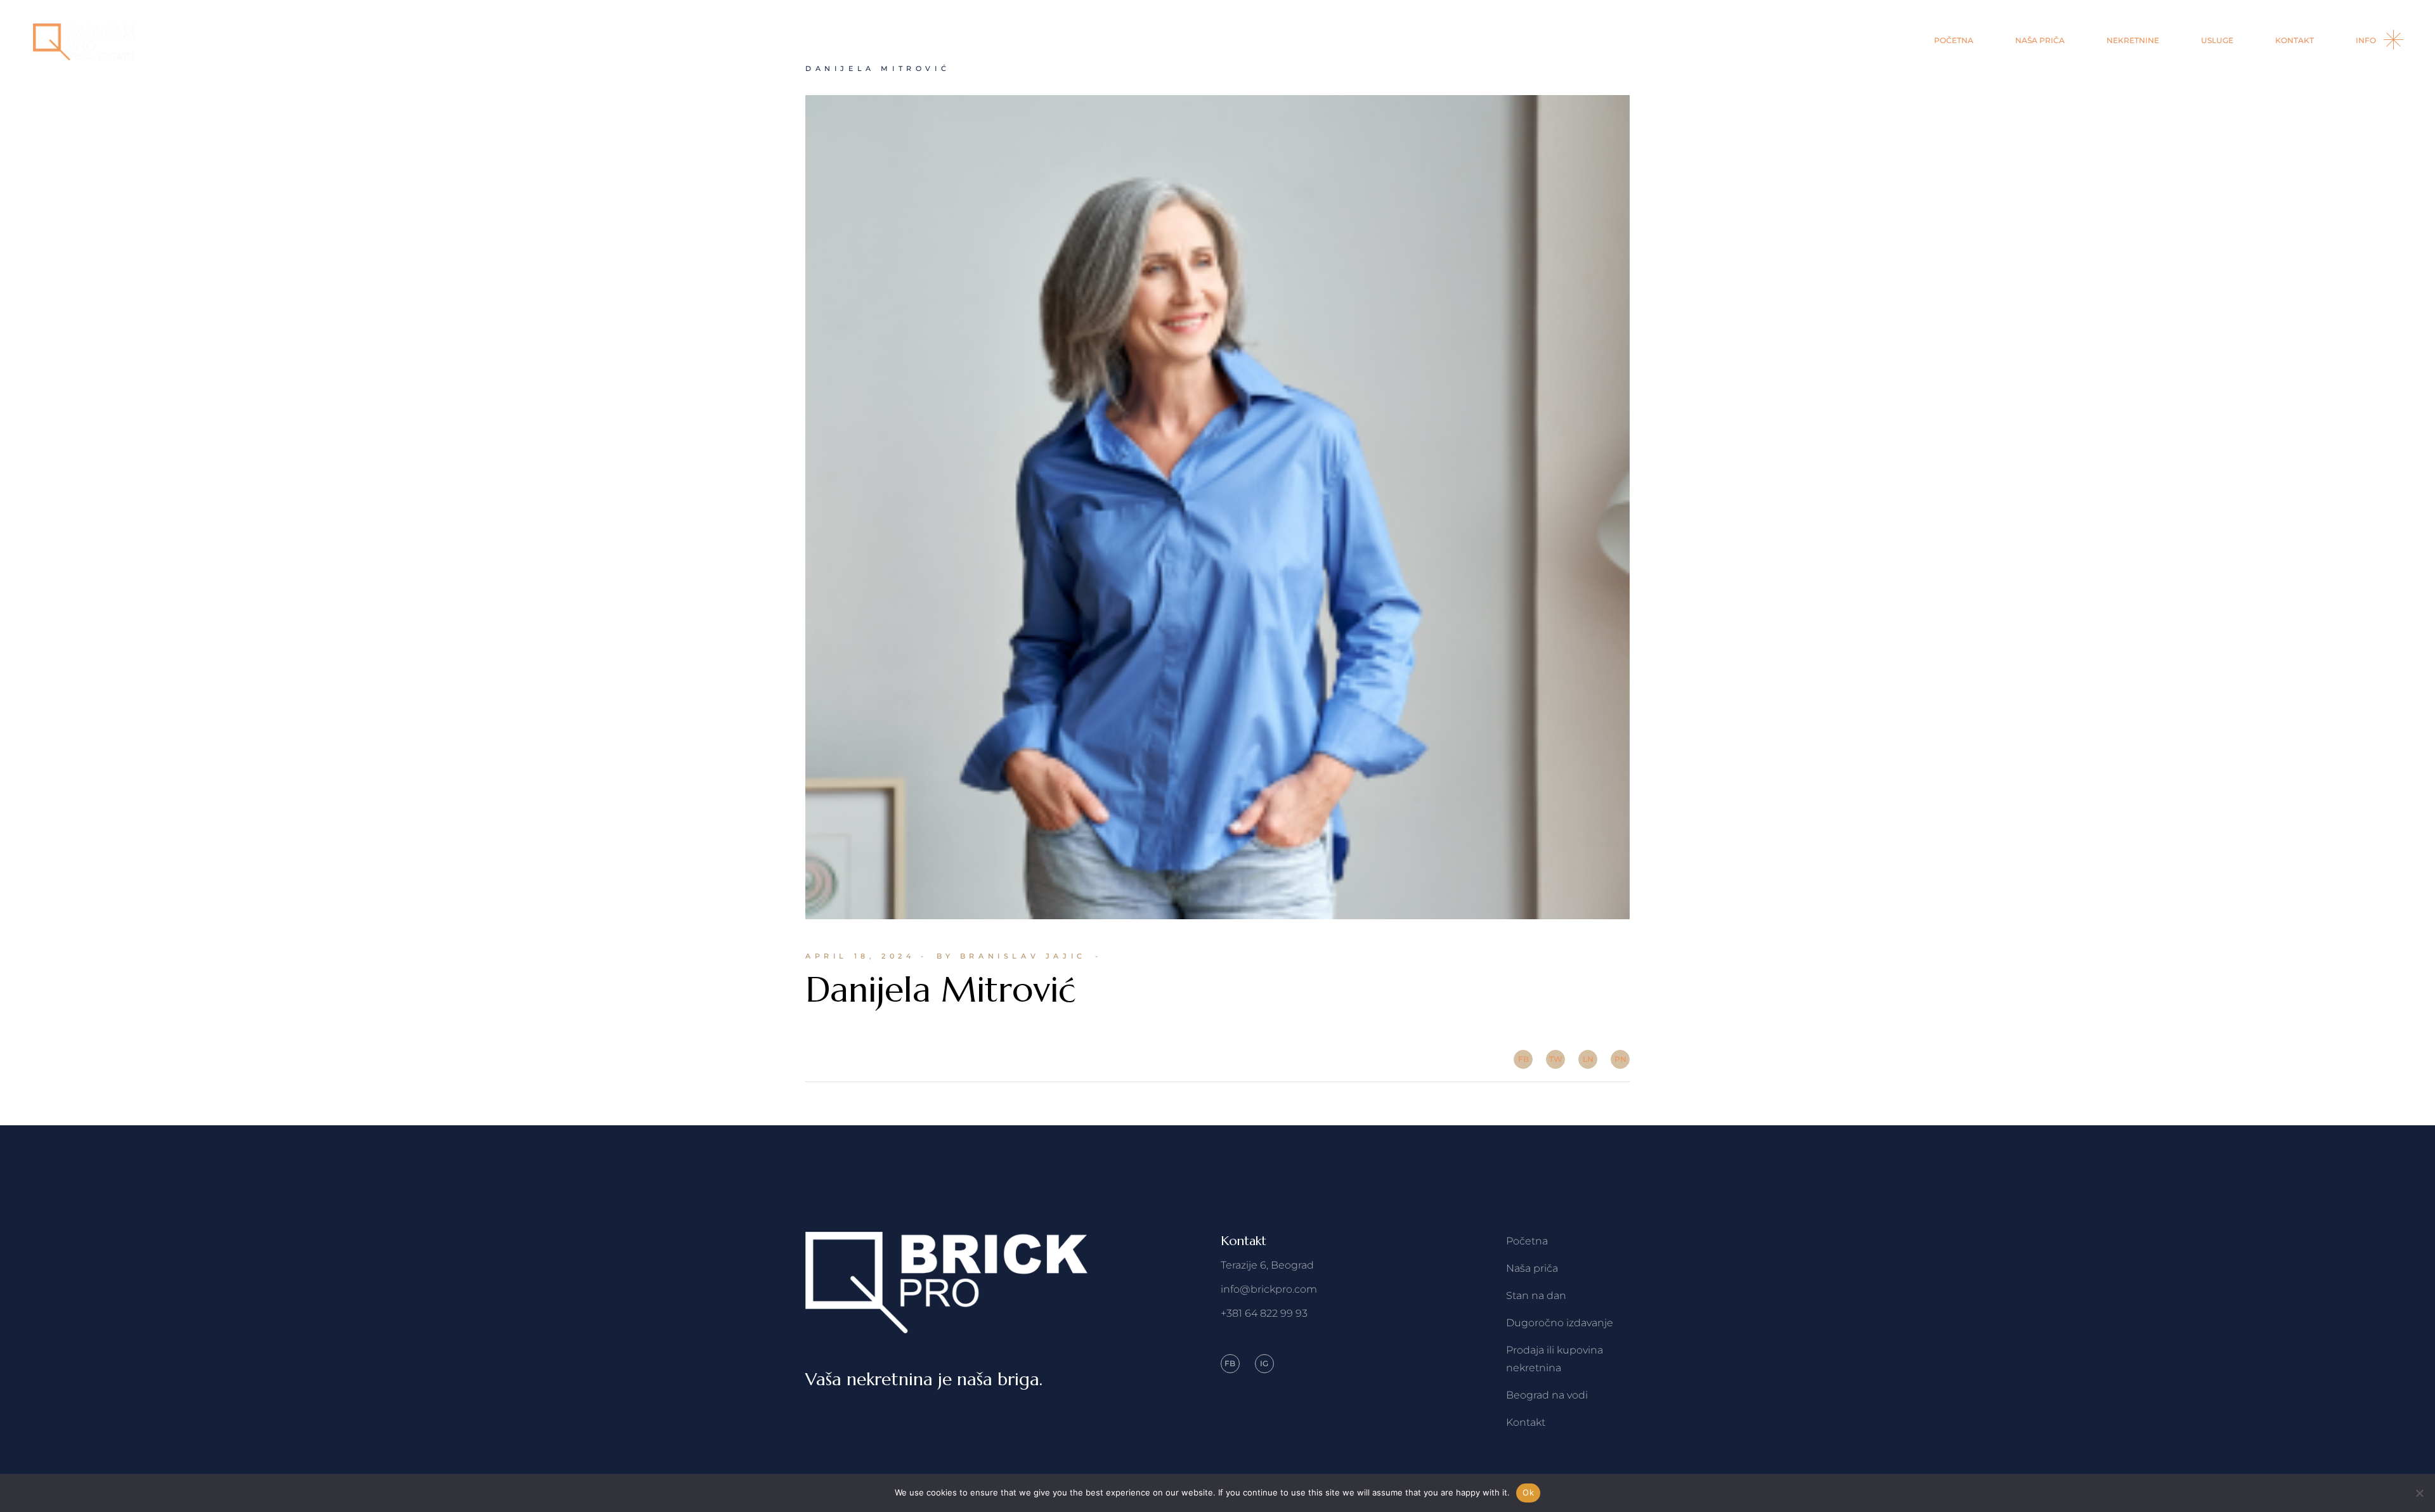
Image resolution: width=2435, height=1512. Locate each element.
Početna (1527, 1241)
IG (1264, 1363)
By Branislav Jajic (1011, 956)
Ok (1528, 1492)
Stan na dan (1536, 1296)
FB (1230, 1363)
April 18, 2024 (860, 956)
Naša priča (1532, 1268)
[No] (2419, 1493)
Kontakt (1526, 1422)
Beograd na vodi (1547, 1395)
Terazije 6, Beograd (1267, 1265)
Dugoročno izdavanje (1560, 1323)
